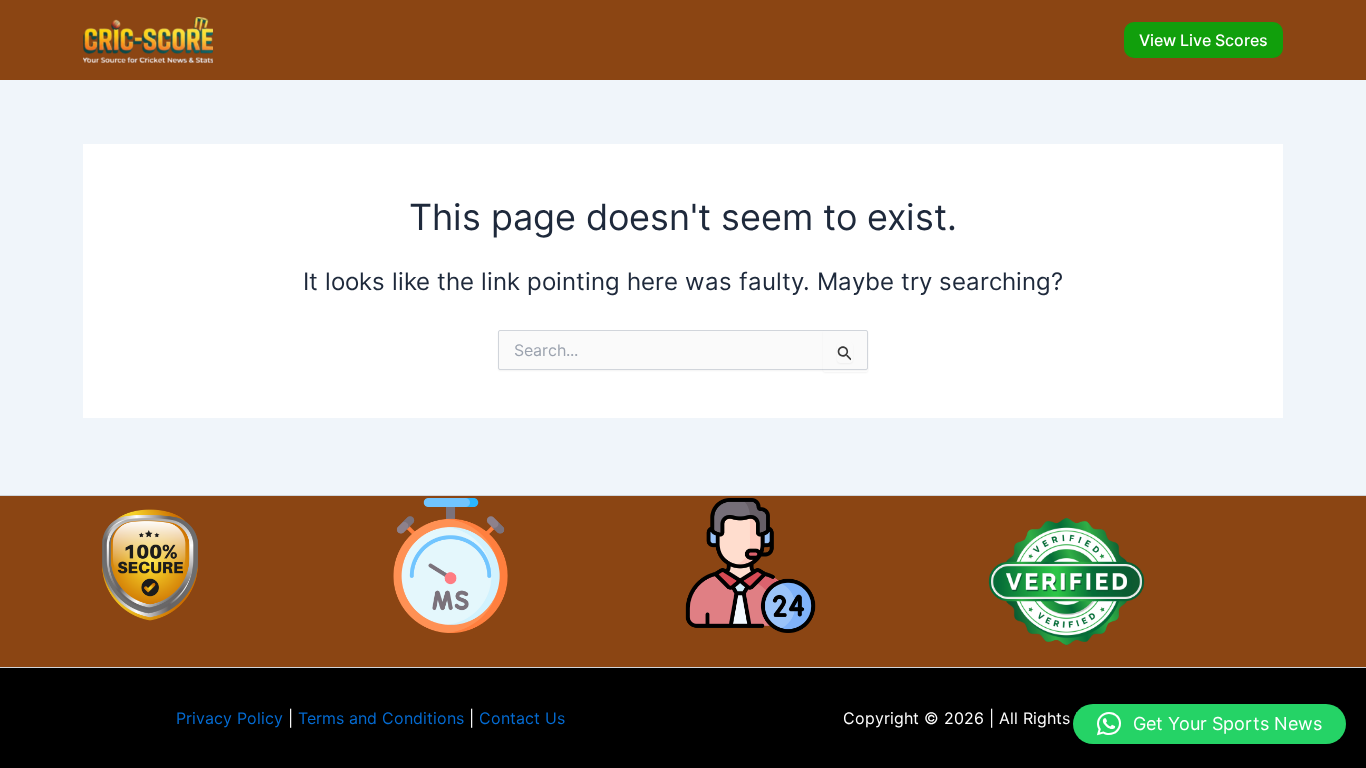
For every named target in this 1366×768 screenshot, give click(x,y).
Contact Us (522, 718)
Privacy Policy (229, 718)
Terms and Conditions (381, 718)
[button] (1203, 40)
